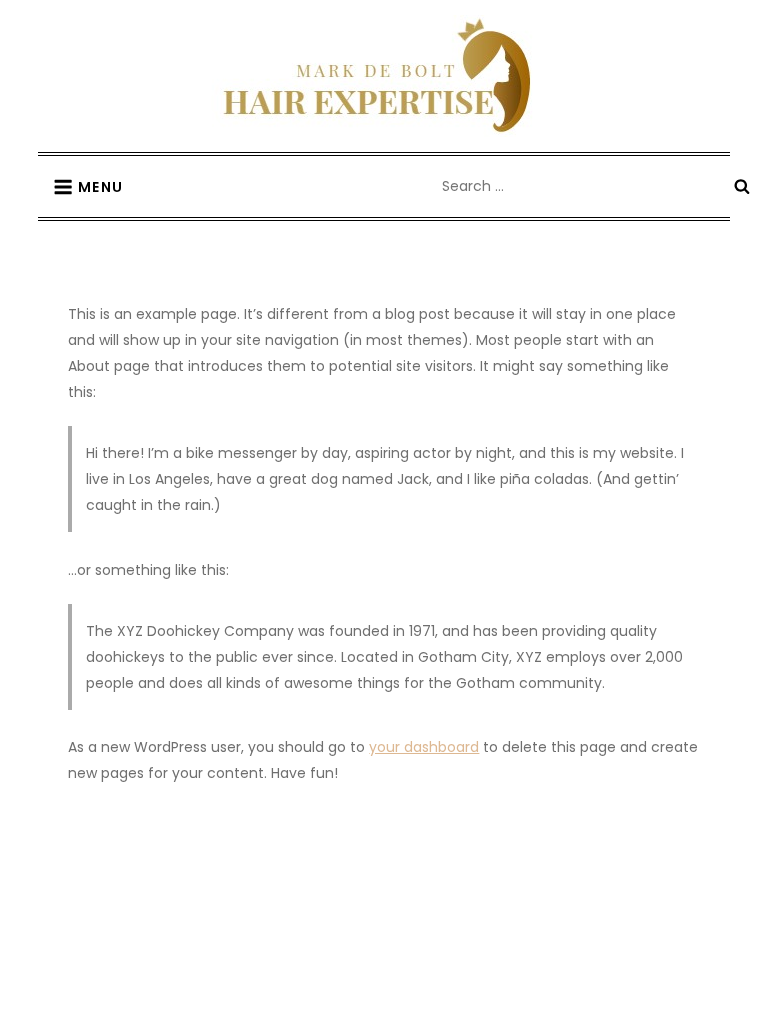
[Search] (742, 186)
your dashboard (424, 747)
